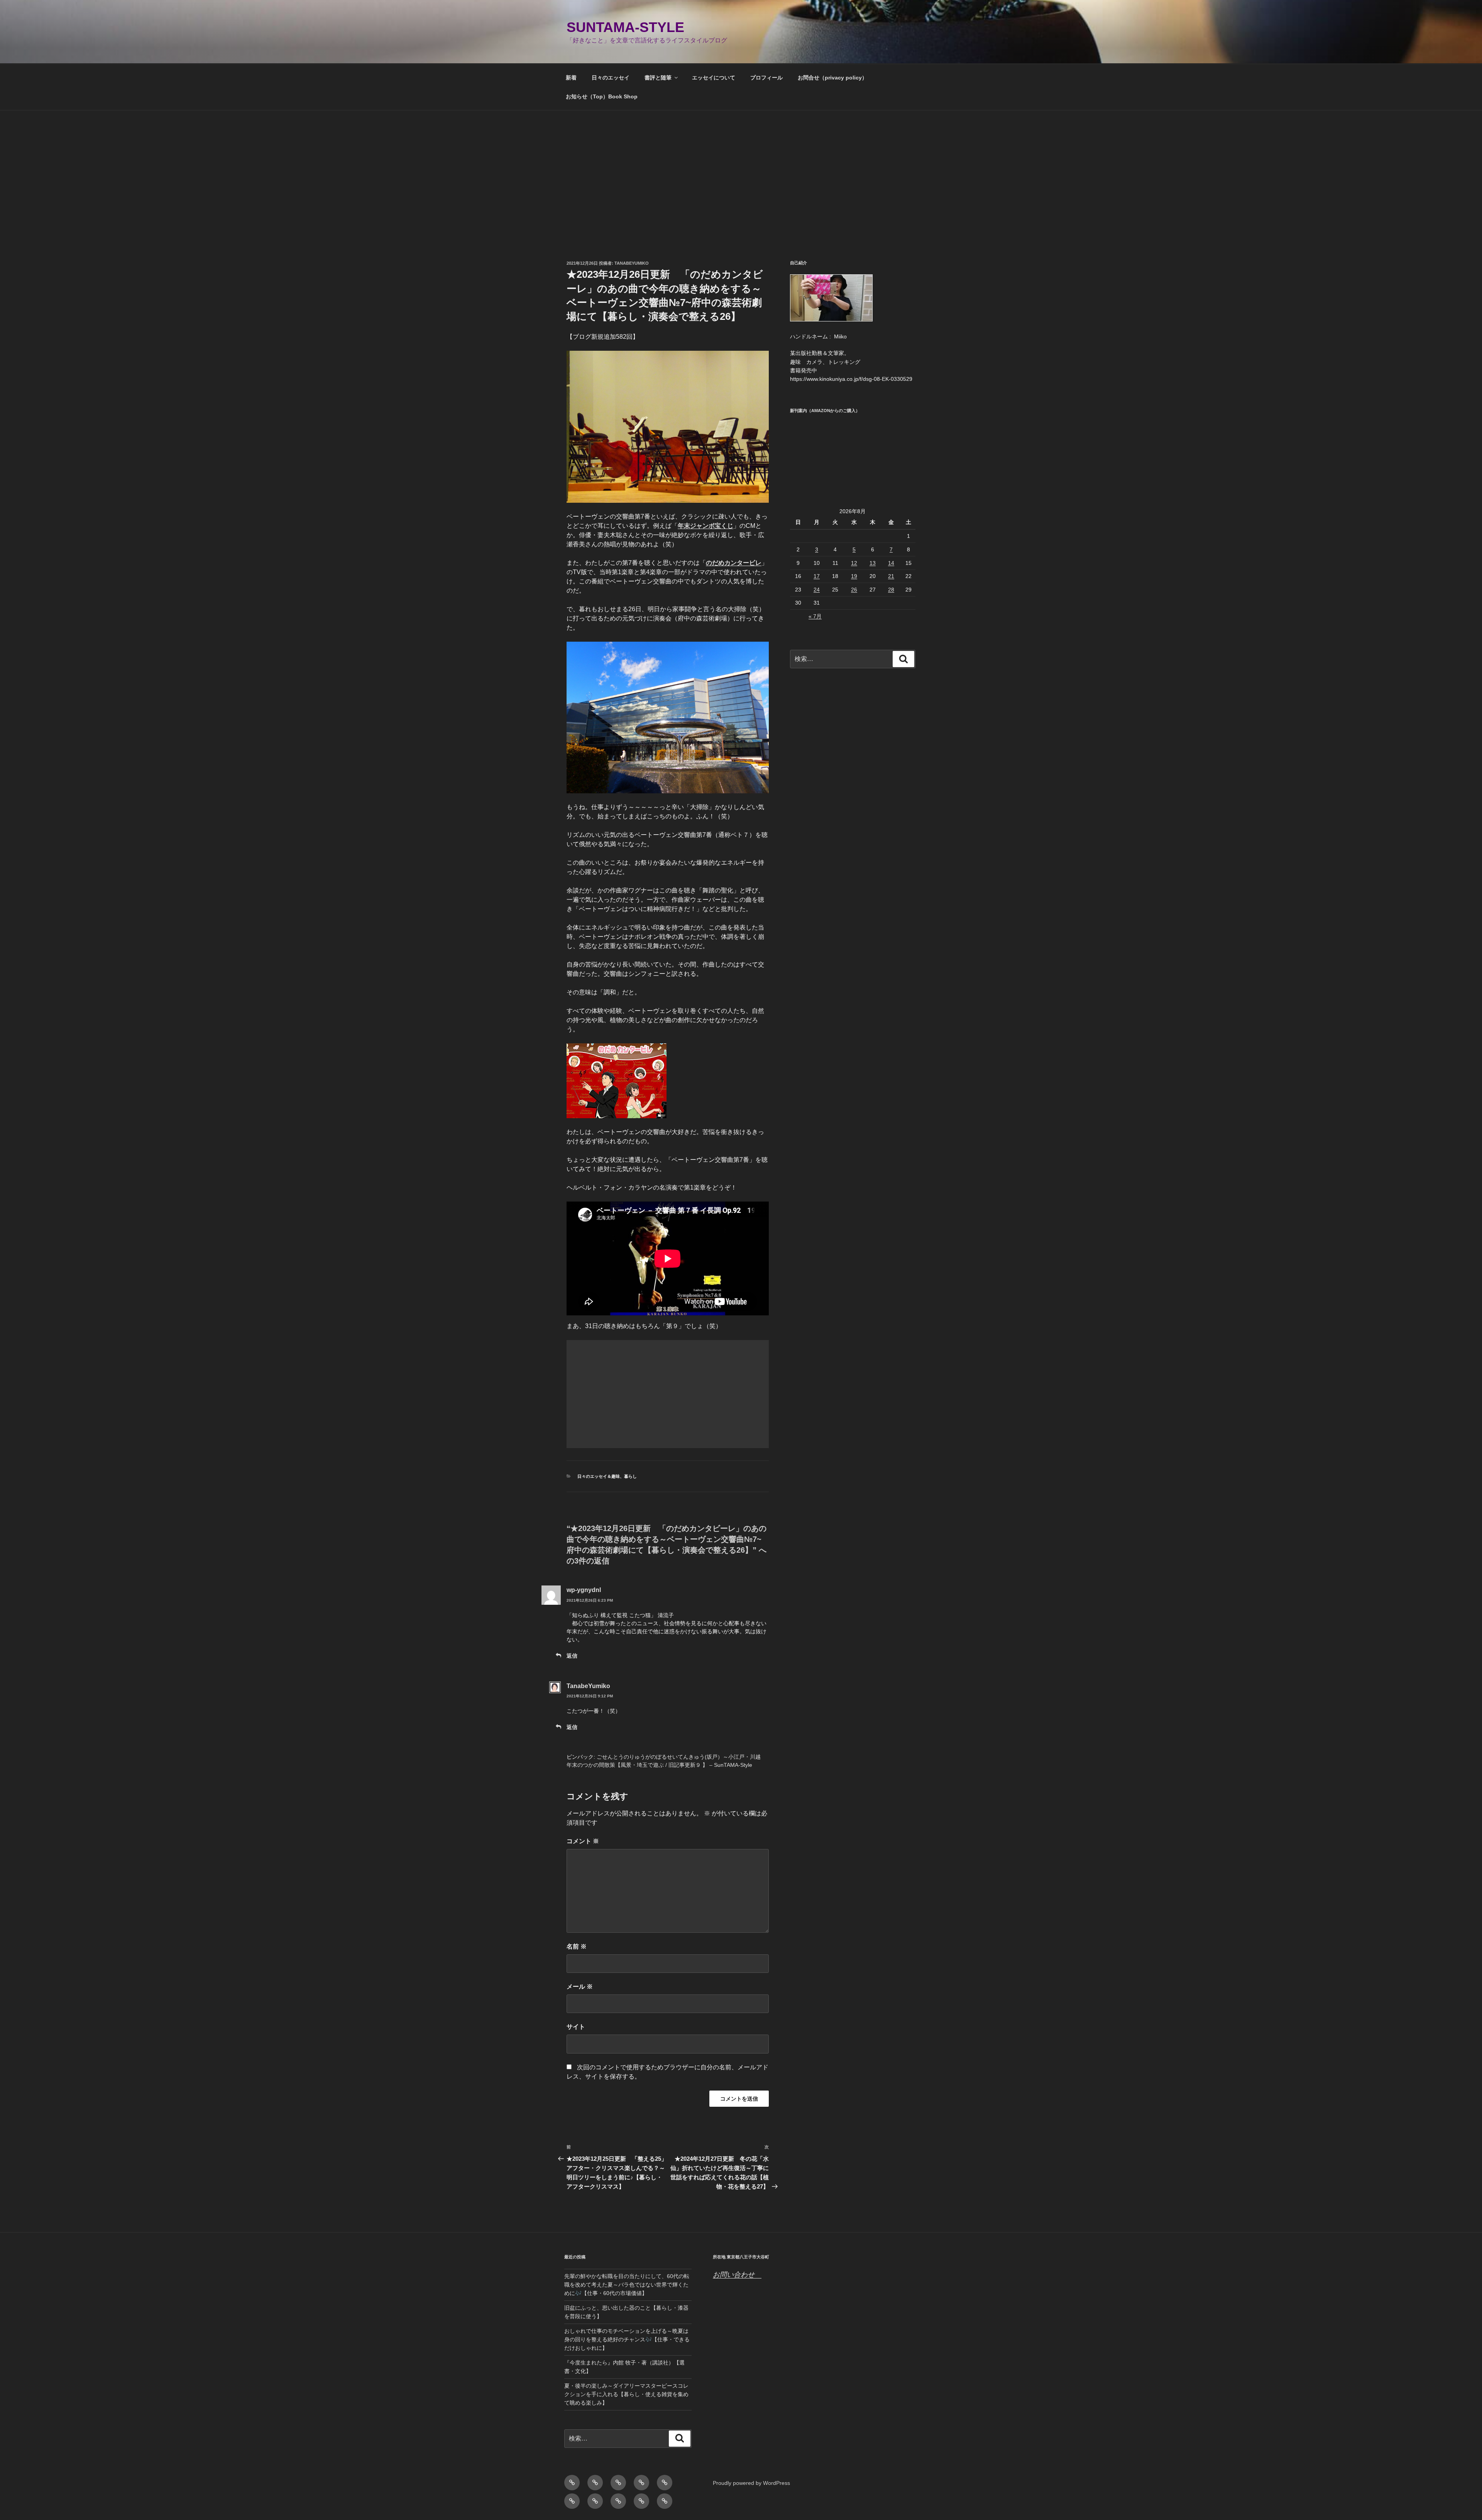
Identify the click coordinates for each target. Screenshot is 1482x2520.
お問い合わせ (737, 2275)
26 (854, 590)
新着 (571, 78)
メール (580, 1987)
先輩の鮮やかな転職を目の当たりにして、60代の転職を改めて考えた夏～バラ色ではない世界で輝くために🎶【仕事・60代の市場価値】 (627, 2285)
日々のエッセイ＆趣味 (599, 1476)
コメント (583, 1841)
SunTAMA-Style (625, 27)
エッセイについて (714, 78)
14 (891, 563)
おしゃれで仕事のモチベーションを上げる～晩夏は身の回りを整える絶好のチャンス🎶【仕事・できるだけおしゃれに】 (627, 2340)
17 (817, 576)
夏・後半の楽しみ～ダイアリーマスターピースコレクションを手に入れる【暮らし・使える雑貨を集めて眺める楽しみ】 (626, 2394)
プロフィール (766, 78)
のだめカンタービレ (734, 563)
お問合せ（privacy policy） (832, 78)
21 (891, 576)
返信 (572, 1656)
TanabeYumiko (632, 263)
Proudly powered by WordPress (751, 2483)
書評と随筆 (658, 78)
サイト (576, 2027)
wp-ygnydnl (584, 1590)
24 (817, 590)
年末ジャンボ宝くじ (705, 526)
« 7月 (815, 616)
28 (891, 590)
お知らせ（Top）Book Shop (602, 96)
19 (854, 576)
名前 (577, 1946)
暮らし (630, 1476)
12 (854, 563)
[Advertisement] (741, 168)
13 (873, 563)
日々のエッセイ (611, 78)
